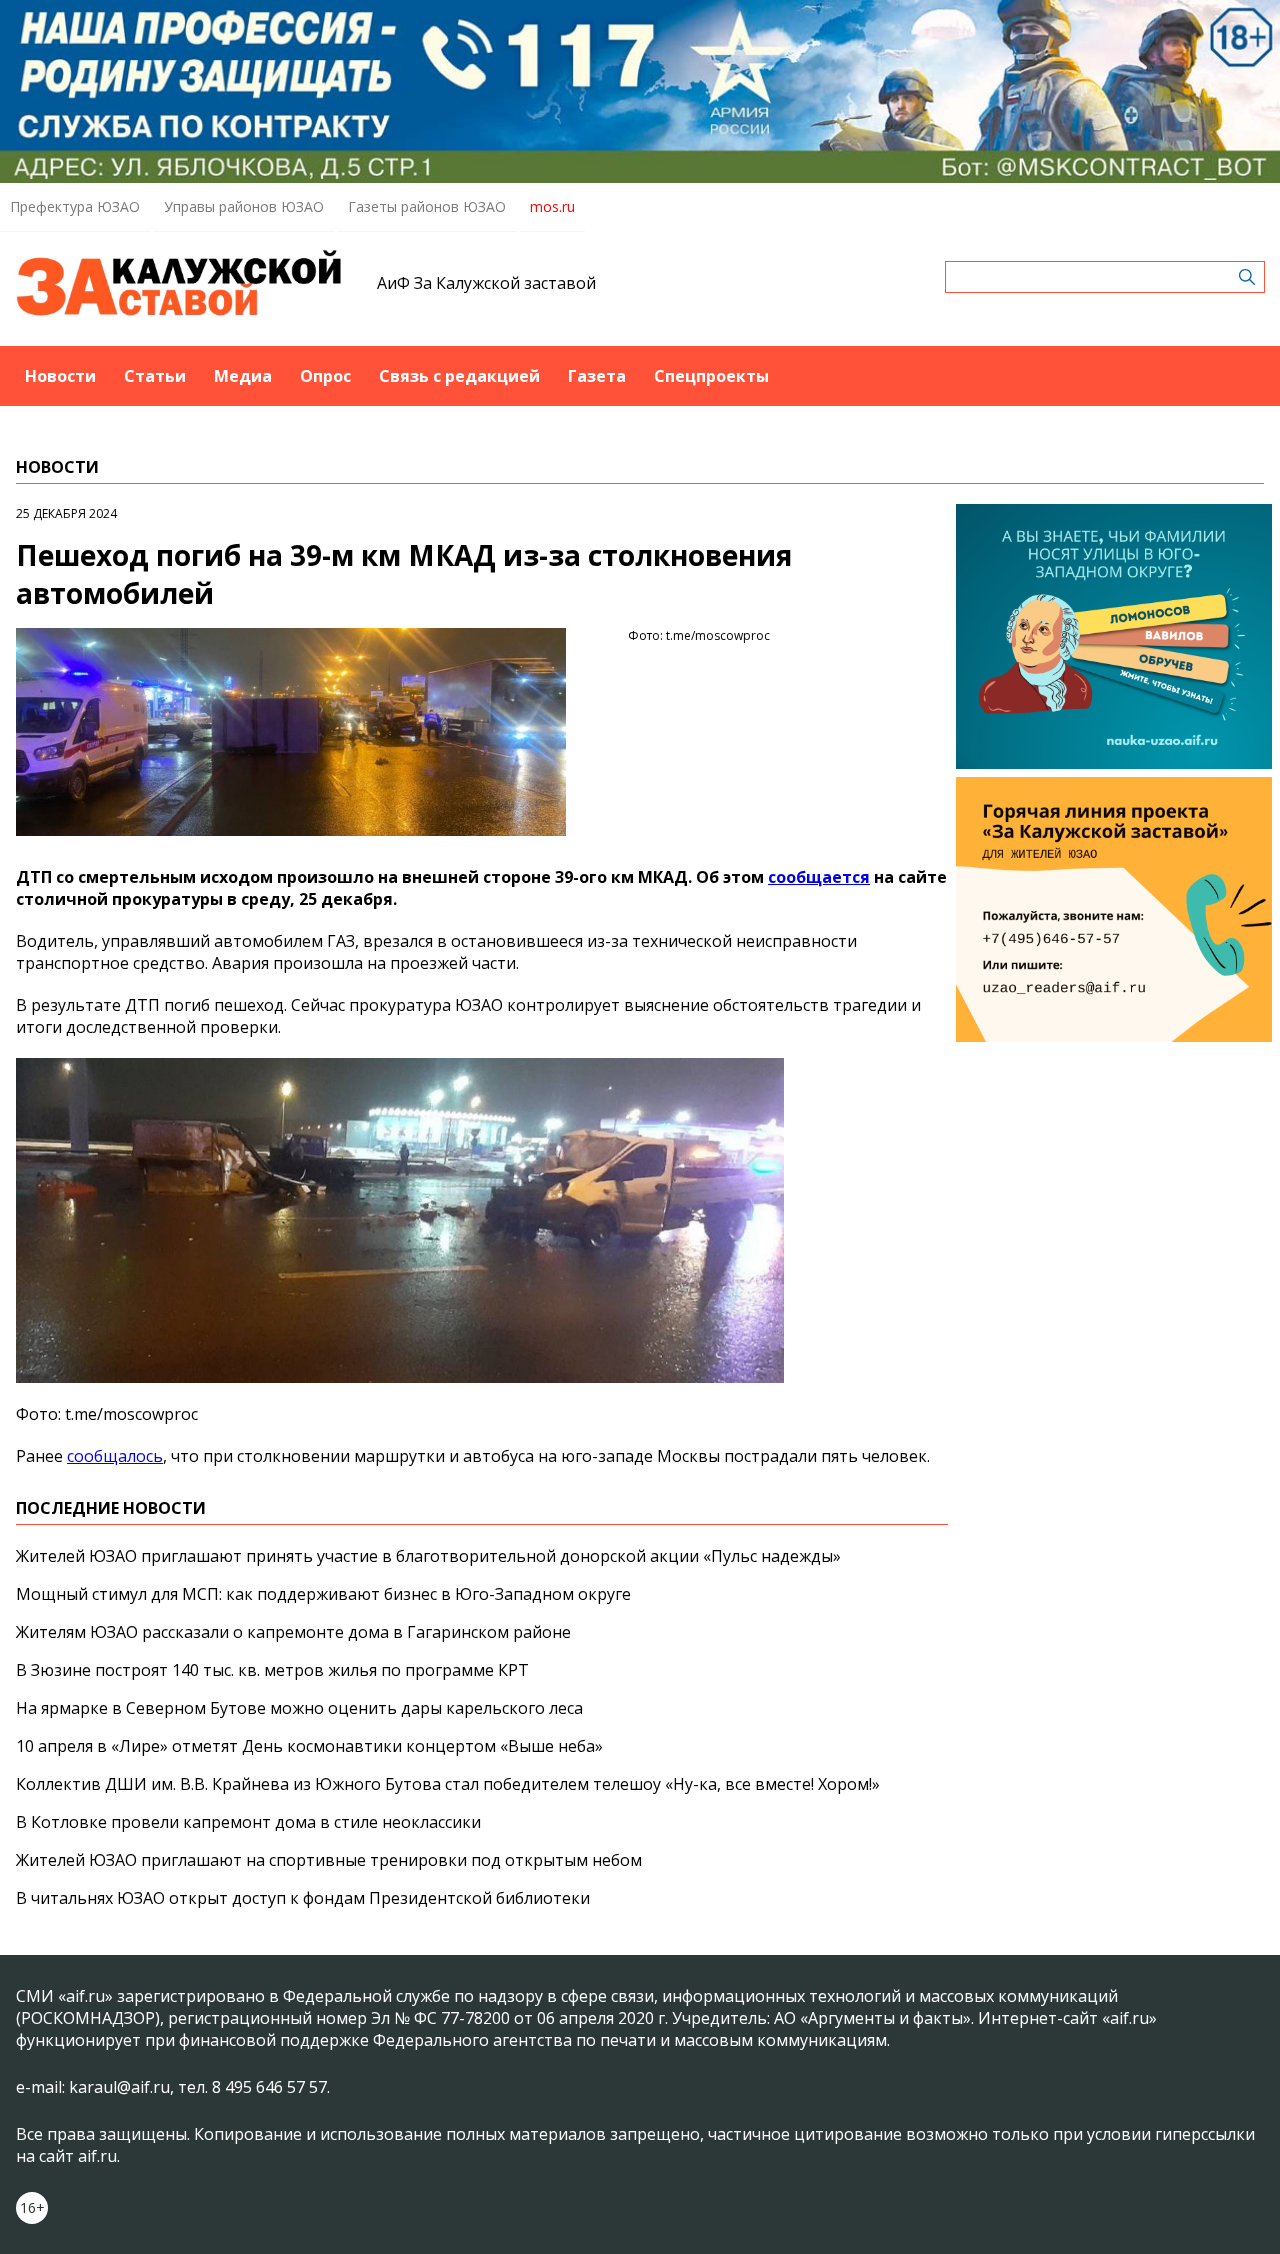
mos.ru (552, 206)
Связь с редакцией (459, 376)
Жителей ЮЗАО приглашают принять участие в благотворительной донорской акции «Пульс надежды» (428, 1556)
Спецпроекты (711, 376)
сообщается (819, 877)
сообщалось (115, 1456)
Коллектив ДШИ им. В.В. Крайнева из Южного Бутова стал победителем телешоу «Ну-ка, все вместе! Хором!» (448, 1784)
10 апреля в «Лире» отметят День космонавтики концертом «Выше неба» (309, 1746)
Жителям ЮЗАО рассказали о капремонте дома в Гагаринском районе (293, 1632)
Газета (597, 376)
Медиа (243, 376)
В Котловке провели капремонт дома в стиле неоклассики (248, 1822)
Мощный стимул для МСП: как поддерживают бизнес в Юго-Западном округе (323, 1594)
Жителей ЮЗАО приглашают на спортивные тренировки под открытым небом (329, 1860)
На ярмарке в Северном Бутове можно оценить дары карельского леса (299, 1708)
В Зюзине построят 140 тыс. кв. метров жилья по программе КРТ (272, 1670)
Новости (60, 376)
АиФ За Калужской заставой (486, 283)
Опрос (325, 376)
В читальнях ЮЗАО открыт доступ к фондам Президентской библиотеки (303, 1898)
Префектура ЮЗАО (75, 206)
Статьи (155, 376)
